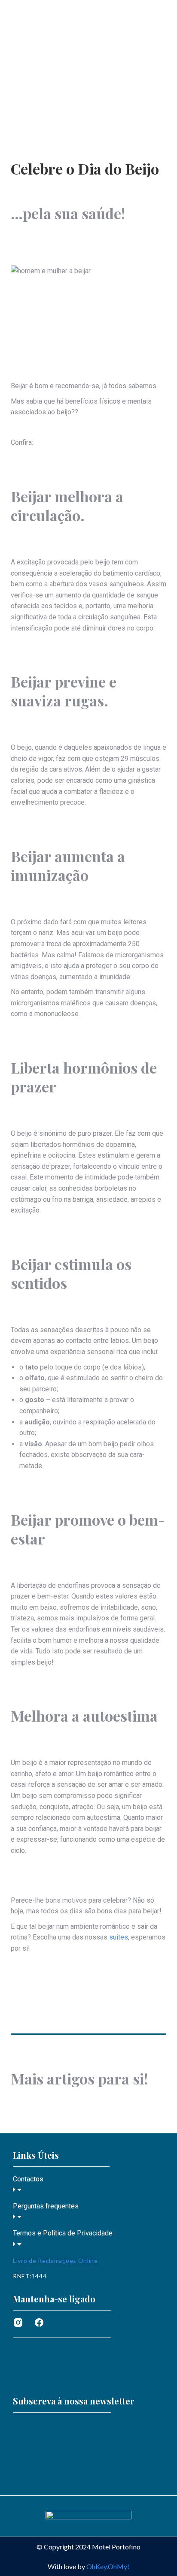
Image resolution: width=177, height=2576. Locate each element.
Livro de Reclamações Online (55, 2261)
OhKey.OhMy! (108, 2566)
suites (119, 1937)
